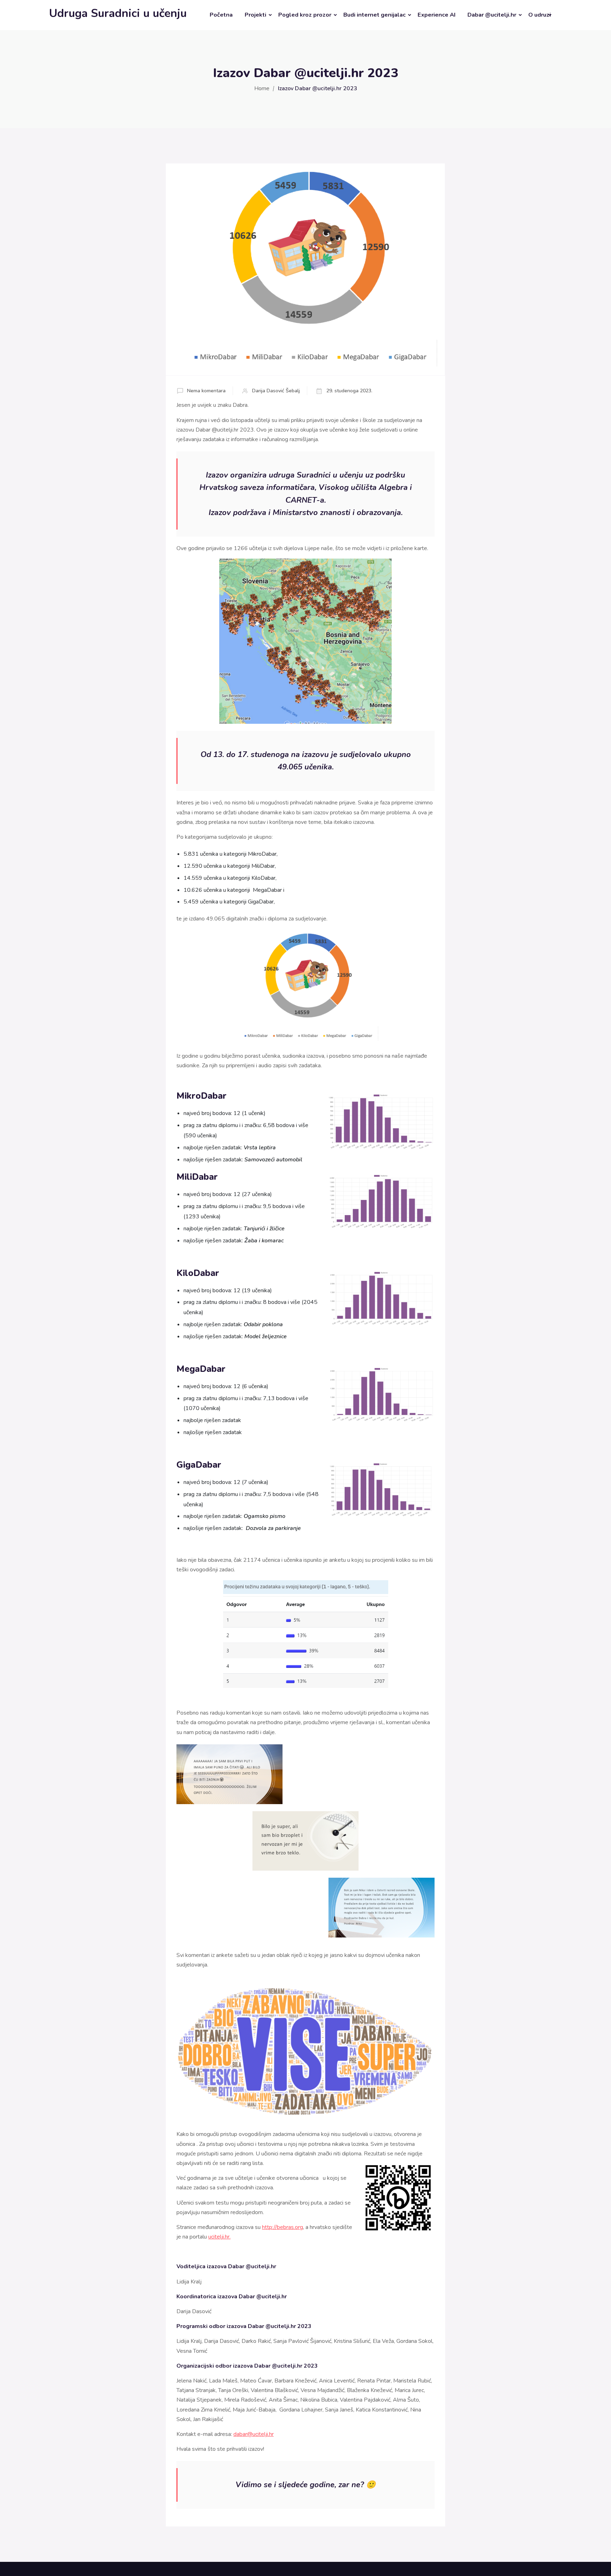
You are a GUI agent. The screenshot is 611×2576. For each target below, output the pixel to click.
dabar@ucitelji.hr (254, 2434)
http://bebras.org (283, 2227)
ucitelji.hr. (219, 2237)
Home (262, 88)
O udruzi (540, 15)
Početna (221, 15)
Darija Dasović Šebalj (276, 391)
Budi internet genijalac (374, 15)
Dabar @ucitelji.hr (492, 15)
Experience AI (437, 15)
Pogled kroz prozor (305, 15)
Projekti (255, 15)
